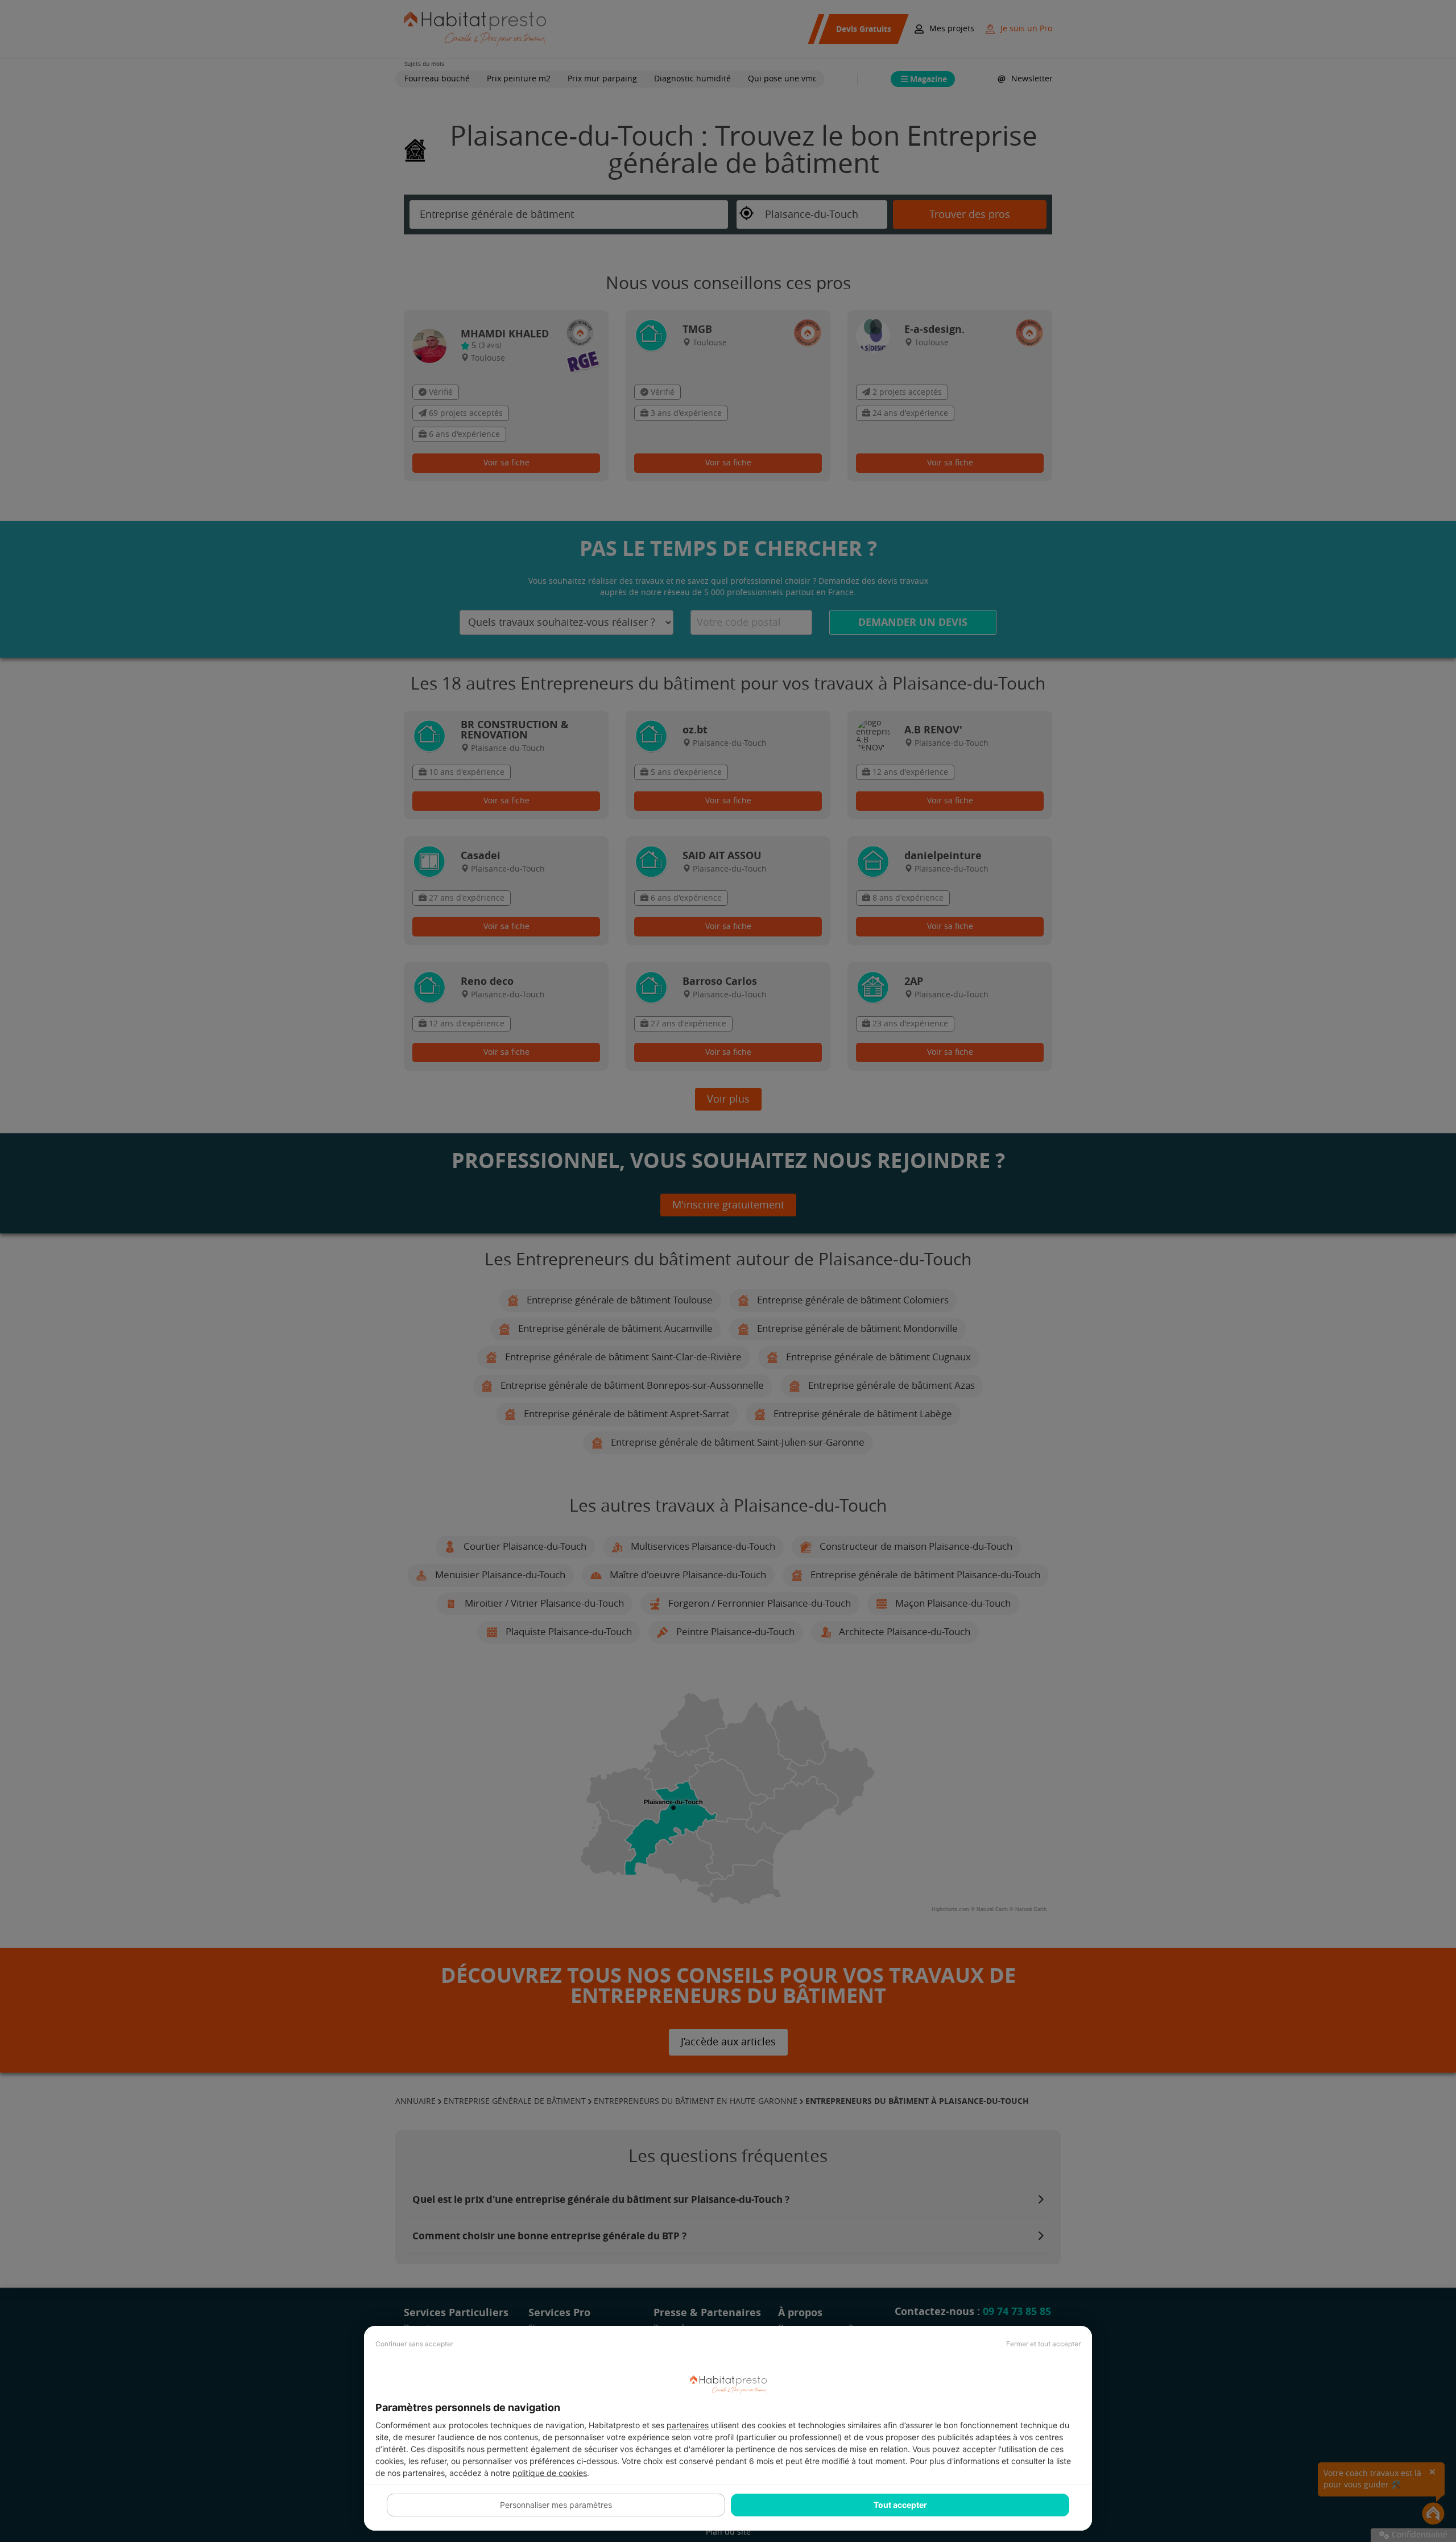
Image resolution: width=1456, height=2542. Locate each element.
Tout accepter (900, 2505)
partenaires (688, 2425)
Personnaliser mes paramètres (556, 2505)
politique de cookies (550, 2473)
